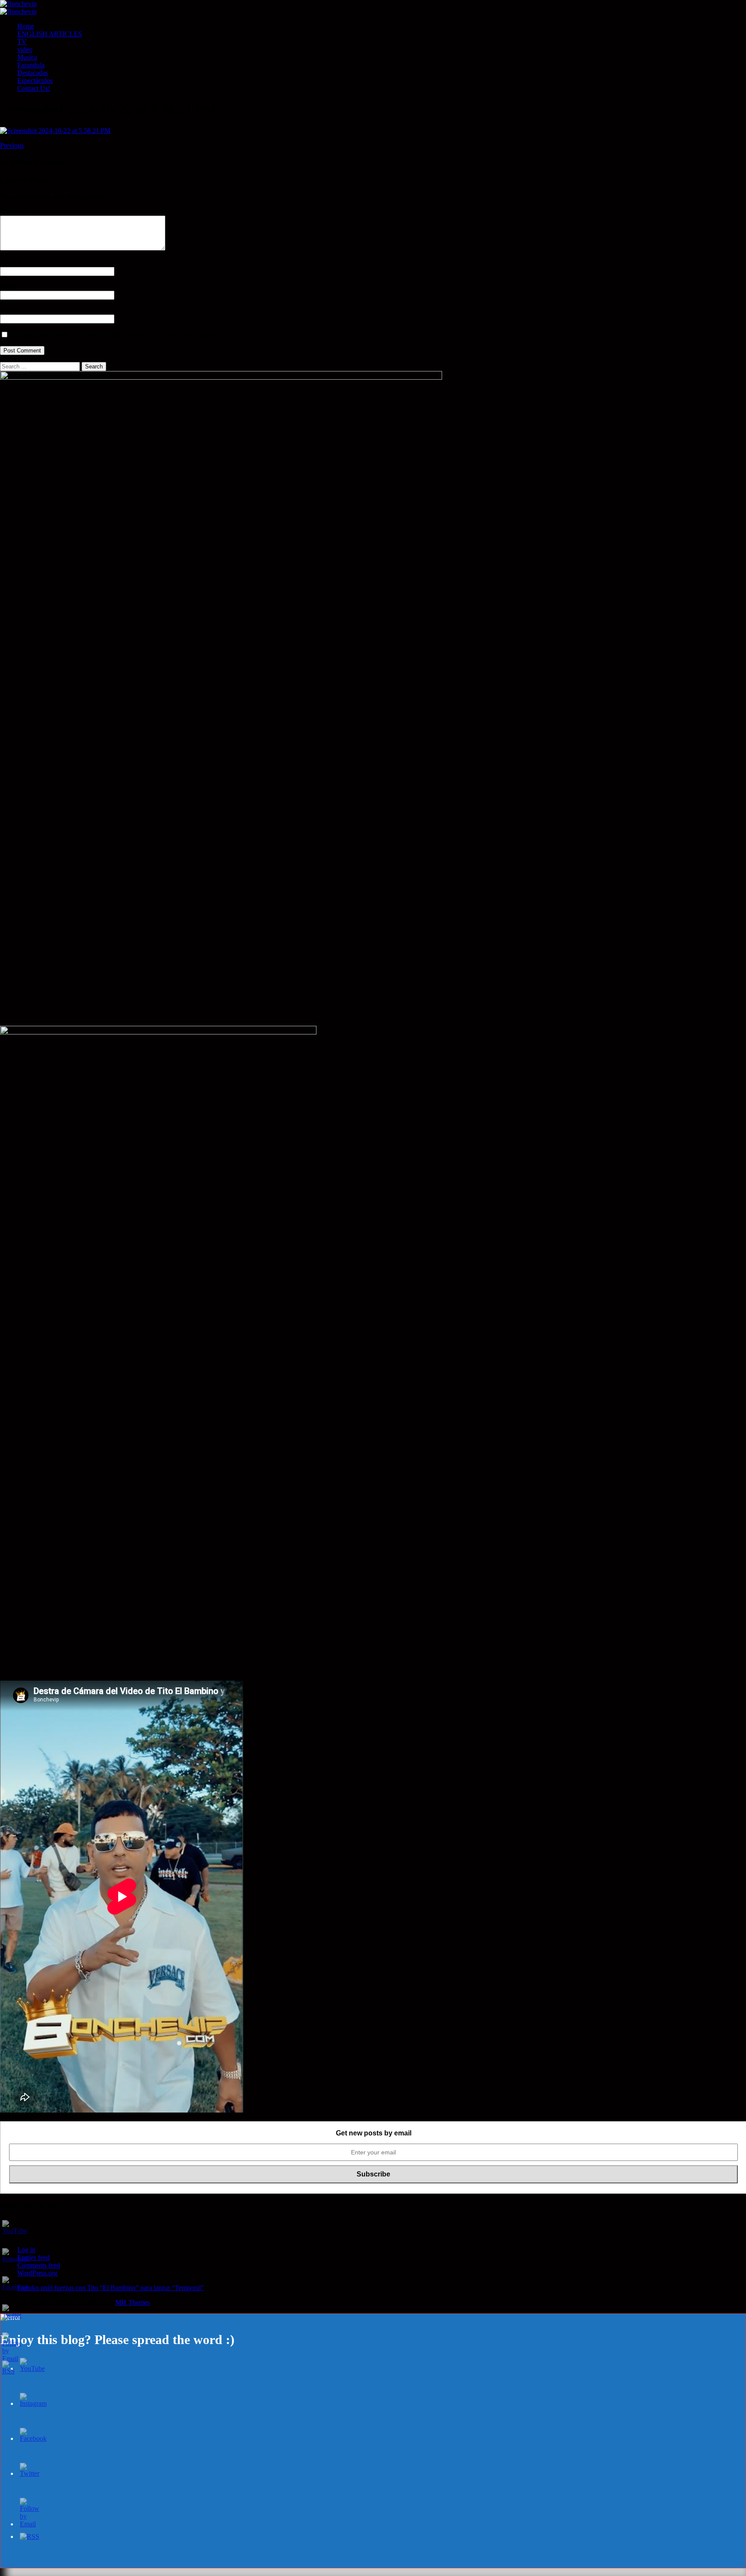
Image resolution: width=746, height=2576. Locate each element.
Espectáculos (35, 81)
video (25, 49)
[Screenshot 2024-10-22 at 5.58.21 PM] (55, 131)
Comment (13, 211)
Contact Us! (34, 88)
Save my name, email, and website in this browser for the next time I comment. (116, 335)
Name (9, 263)
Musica (27, 57)
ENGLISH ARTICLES (50, 34)
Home (26, 26)
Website (11, 310)
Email (9, 287)
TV (22, 42)
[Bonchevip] (18, 4)
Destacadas (33, 73)
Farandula (31, 65)
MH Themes (133, 2302)
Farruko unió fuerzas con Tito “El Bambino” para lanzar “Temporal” (111, 2288)
